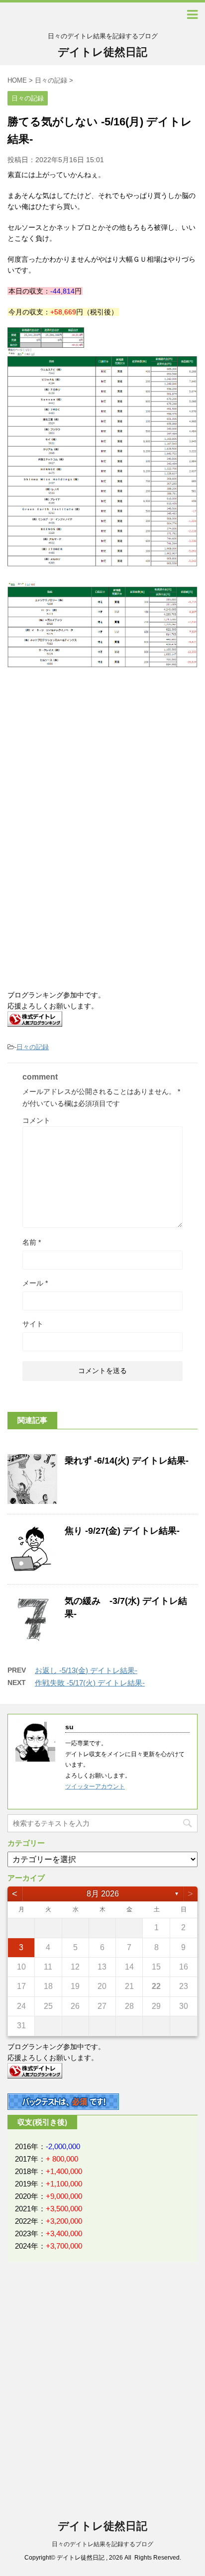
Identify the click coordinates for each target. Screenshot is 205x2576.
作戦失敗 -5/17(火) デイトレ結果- (90, 1683)
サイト (33, 1324)
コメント (36, 1120)
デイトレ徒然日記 (102, 52)
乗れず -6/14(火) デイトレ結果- (127, 1461)
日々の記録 (33, 1047)
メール (35, 1283)
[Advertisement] (89, 762)
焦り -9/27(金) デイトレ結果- (122, 1531)
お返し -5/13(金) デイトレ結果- (86, 1670)
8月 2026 (103, 1894)
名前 (32, 1242)
